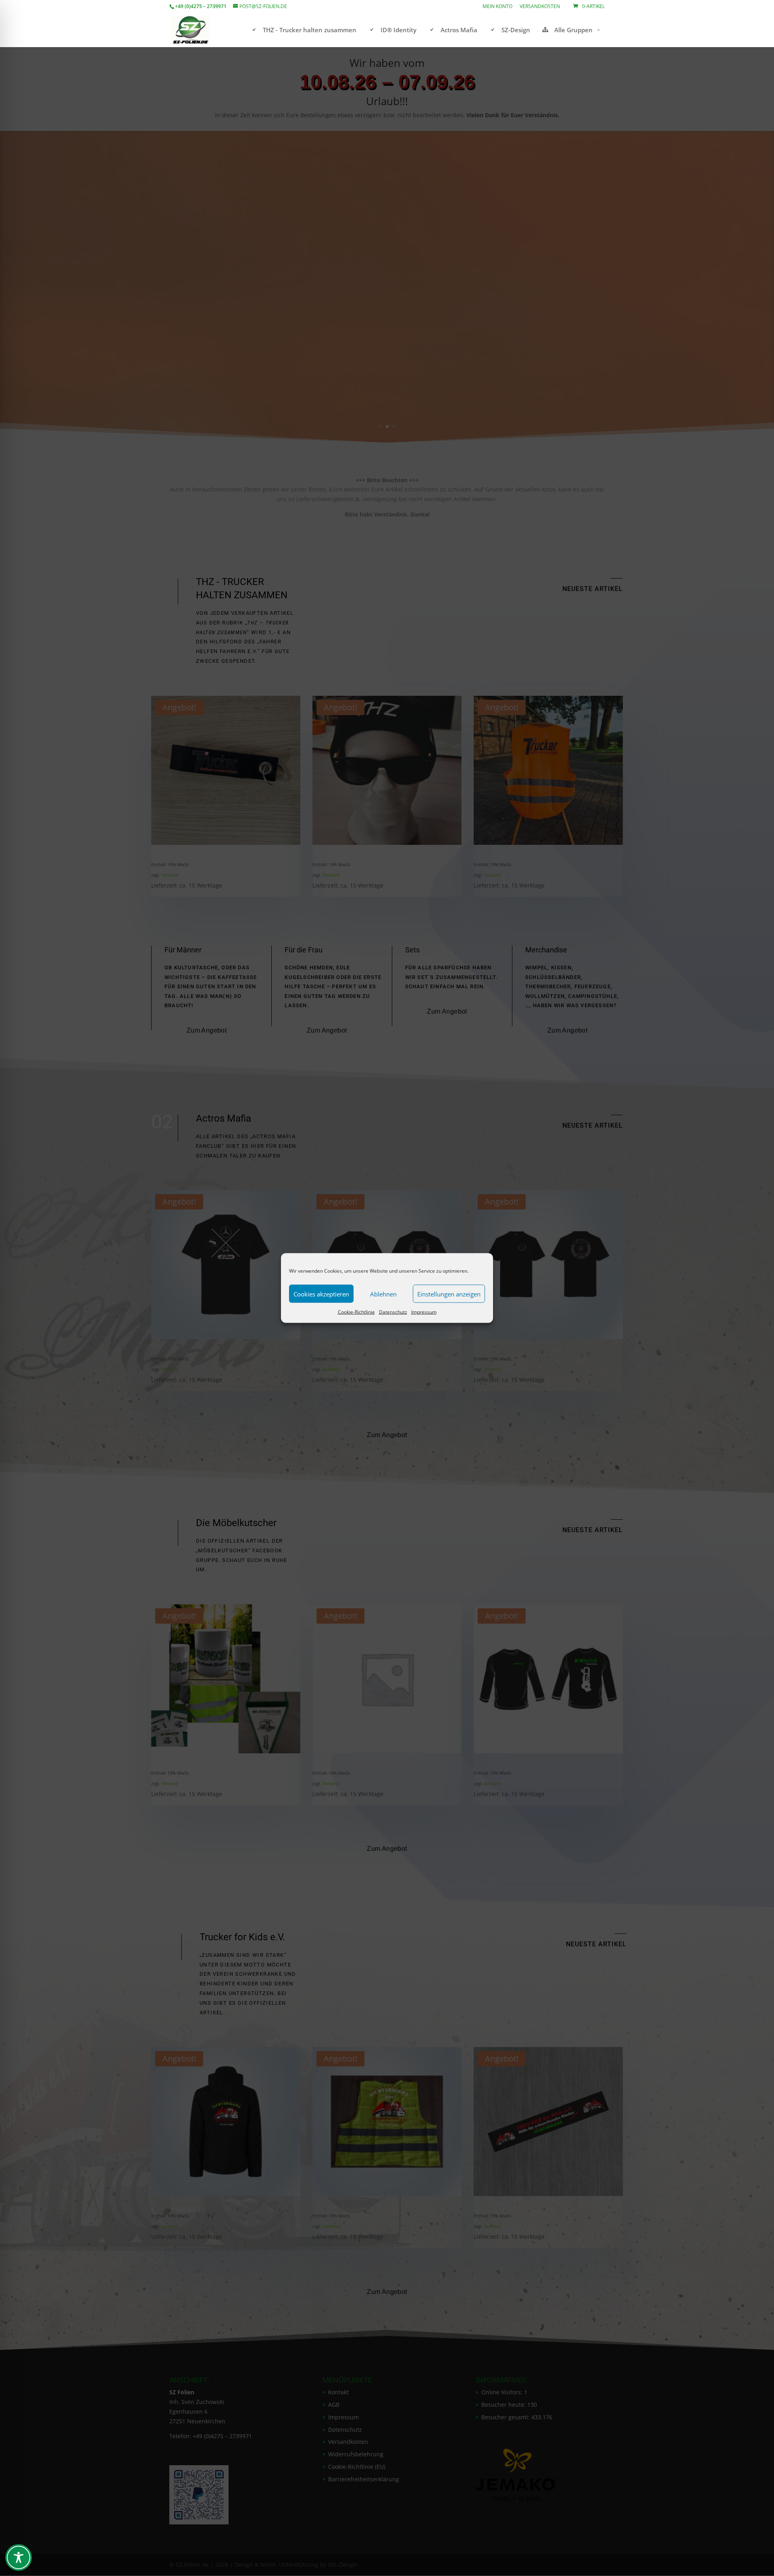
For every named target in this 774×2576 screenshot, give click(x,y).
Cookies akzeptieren (321, 1294)
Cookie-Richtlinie (356, 1312)
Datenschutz (393, 1312)
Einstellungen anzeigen (449, 1294)
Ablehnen (383, 1294)
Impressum (424, 1312)
